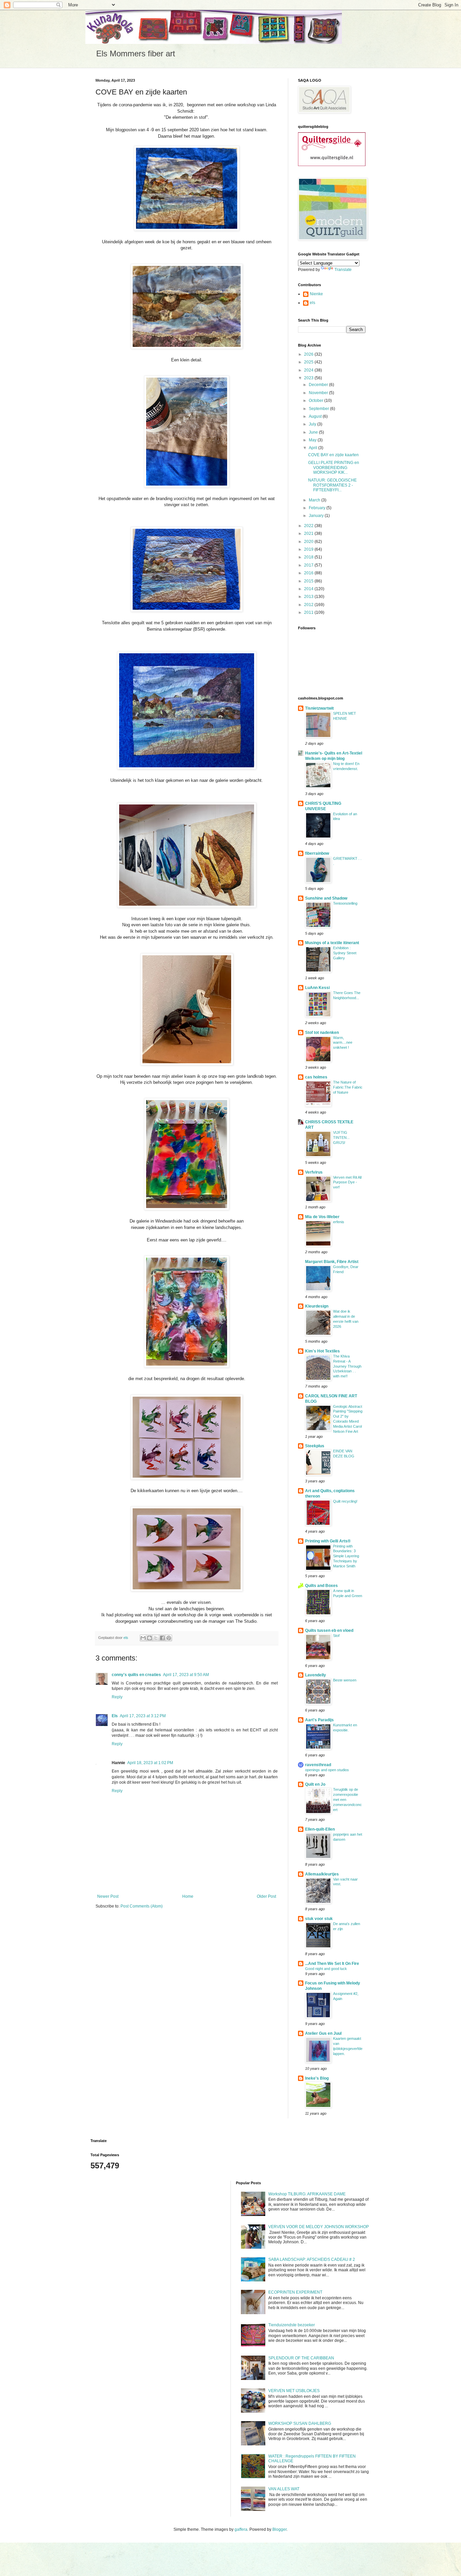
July (313, 424)
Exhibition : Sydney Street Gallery (345, 953)
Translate (343, 270)
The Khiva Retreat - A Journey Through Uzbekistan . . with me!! (347, 1366)
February (318, 508)
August (316, 416)
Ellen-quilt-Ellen (320, 1829)
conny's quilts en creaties (136, 1675)
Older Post (266, 1896)
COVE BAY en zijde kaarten (333, 455)
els (313, 303)
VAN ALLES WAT (284, 2489)
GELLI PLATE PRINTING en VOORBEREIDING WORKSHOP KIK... (334, 468)
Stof (336, 1636)
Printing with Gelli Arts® (328, 1541)
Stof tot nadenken (322, 1033)
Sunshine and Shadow (326, 898)
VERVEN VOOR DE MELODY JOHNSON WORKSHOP (319, 2227)
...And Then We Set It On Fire (332, 1964)
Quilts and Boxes (321, 1586)
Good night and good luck (326, 1969)
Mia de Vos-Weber (322, 1217)
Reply (117, 1697)
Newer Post (108, 1896)
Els (115, 1716)
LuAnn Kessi (317, 988)
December (319, 385)
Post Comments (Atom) (142, 1906)
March (315, 500)
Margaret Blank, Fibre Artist (332, 1262)
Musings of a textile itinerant (332, 943)
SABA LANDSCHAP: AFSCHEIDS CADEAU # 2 (312, 2259)
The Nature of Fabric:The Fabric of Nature (348, 1087)
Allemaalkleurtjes (322, 1874)
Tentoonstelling (345, 903)
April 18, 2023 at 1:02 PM (150, 1763)
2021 (309, 533)
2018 (309, 557)
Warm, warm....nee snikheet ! (343, 1043)
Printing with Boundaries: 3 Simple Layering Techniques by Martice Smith (346, 1556)
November (319, 393)
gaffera (241, 2529)
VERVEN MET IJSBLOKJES (294, 2391)
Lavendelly (316, 1675)
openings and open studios (327, 1770)
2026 (309, 354)
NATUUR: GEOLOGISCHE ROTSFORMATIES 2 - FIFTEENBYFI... (332, 485)
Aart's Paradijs (319, 1720)
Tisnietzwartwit (319, 708)
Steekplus (315, 1446)
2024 (309, 370)
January (317, 516)
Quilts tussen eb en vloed (329, 1630)
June (314, 432)
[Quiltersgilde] (332, 165)
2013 (309, 597)
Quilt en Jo (315, 1784)
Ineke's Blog (317, 2078)
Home (188, 1896)
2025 (309, 362)
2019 (309, 549)
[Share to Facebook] (162, 1638)
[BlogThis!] (150, 1638)
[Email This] (143, 1638)
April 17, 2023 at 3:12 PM (143, 1716)
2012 (309, 605)
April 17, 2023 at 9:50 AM (186, 1675)
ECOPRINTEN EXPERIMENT (295, 2292)
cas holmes (316, 1077)
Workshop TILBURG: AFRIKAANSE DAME (307, 2194)
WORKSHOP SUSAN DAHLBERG (300, 2423)
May (313, 440)
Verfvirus (314, 1172)
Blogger (279, 2529)
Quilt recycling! (345, 1501)
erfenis (339, 1222)
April (314, 448)
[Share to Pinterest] (169, 1638)
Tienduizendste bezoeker (292, 2325)
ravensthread (318, 1765)
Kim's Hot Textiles (322, 1351)
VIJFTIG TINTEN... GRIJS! (341, 1138)
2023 (309, 378)
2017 (309, 565)
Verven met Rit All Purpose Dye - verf (347, 1182)
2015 (309, 581)
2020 (309, 542)
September (319, 409)
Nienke (316, 294)
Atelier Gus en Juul (323, 2033)
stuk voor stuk (319, 1919)
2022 (309, 526)
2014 (309, 589)
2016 (309, 573)
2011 (309, 612)
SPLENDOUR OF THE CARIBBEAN (301, 2358)
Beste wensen (345, 1680)
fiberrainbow (317, 853)
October (317, 401)
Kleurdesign (317, 1306)
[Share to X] (156, 1638)
